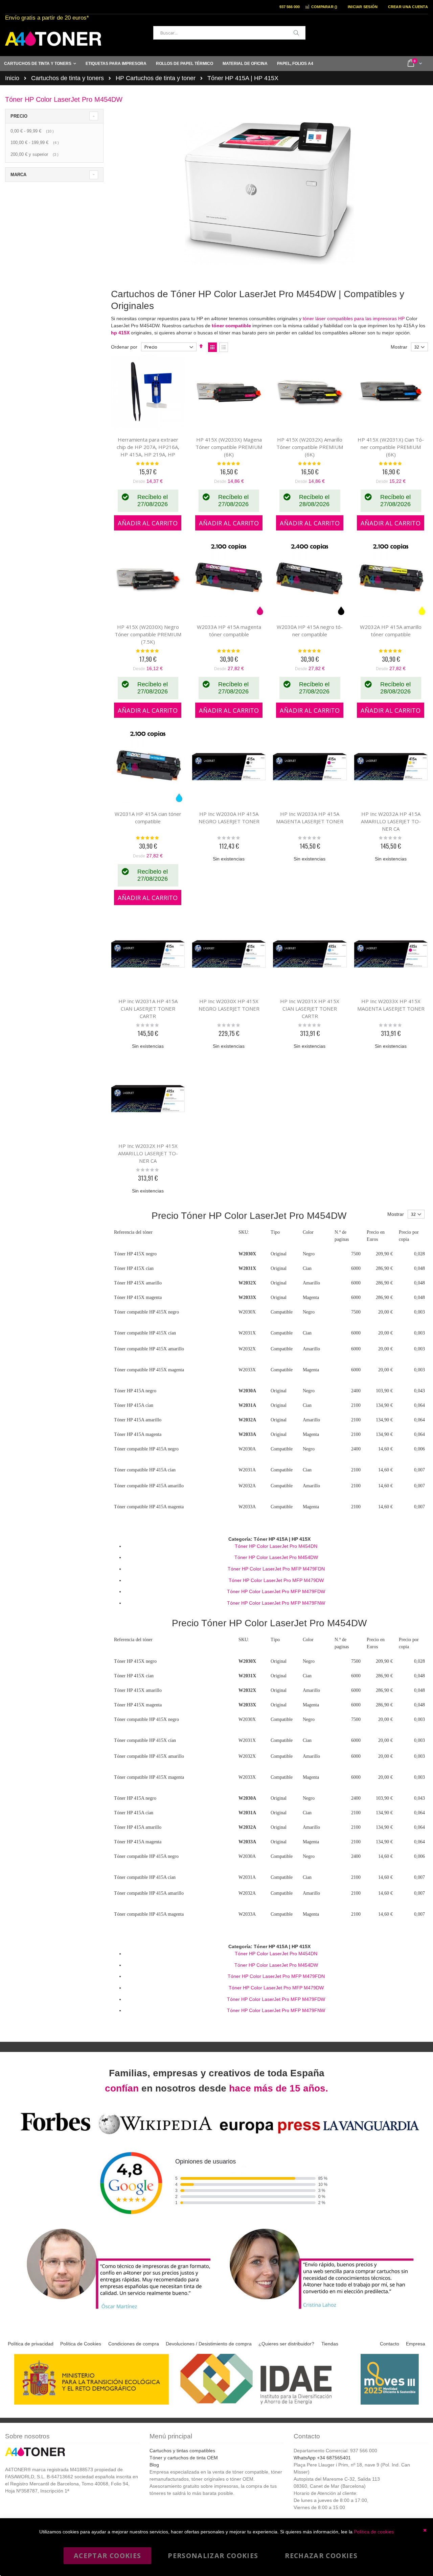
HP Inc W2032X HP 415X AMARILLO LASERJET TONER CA (148, 1153)
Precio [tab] (19, 116)
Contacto (390, 2344)
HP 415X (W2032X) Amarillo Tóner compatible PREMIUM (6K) (310, 447)
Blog (154, 2465)
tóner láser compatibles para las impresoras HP (354, 318)
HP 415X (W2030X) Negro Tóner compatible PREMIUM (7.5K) (148, 634)
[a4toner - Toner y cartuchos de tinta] (53, 39)
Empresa (416, 2344)
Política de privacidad (31, 2344)
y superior (35, 154)
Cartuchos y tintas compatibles (182, 2451)
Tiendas (330, 2344)
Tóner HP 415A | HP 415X (243, 78)
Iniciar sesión (363, 7)
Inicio (12, 78)
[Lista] (224, 347)
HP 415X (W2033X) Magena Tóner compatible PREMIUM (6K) (229, 447)
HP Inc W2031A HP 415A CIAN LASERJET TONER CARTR (148, 1009)
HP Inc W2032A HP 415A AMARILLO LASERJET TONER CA (391, 821)
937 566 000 (290, 7)
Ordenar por (124, 347)
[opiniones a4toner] (115, 2310)
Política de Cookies (81, 2344)
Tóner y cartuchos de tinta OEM (184, 2458)
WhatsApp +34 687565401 (322, 2458)
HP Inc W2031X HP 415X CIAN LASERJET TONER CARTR (310, 1009)
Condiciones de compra (134, 2344)
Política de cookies (374, 2532)
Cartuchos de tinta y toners (67, 78)
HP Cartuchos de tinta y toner (156, 78)
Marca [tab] (18, 175)
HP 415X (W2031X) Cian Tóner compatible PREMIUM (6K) (391, 447)
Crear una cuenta (408, 7)
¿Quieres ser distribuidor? (286, 2344)
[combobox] (229, 33)
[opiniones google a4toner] (216, 2135)
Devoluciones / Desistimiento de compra (209, 2344)
